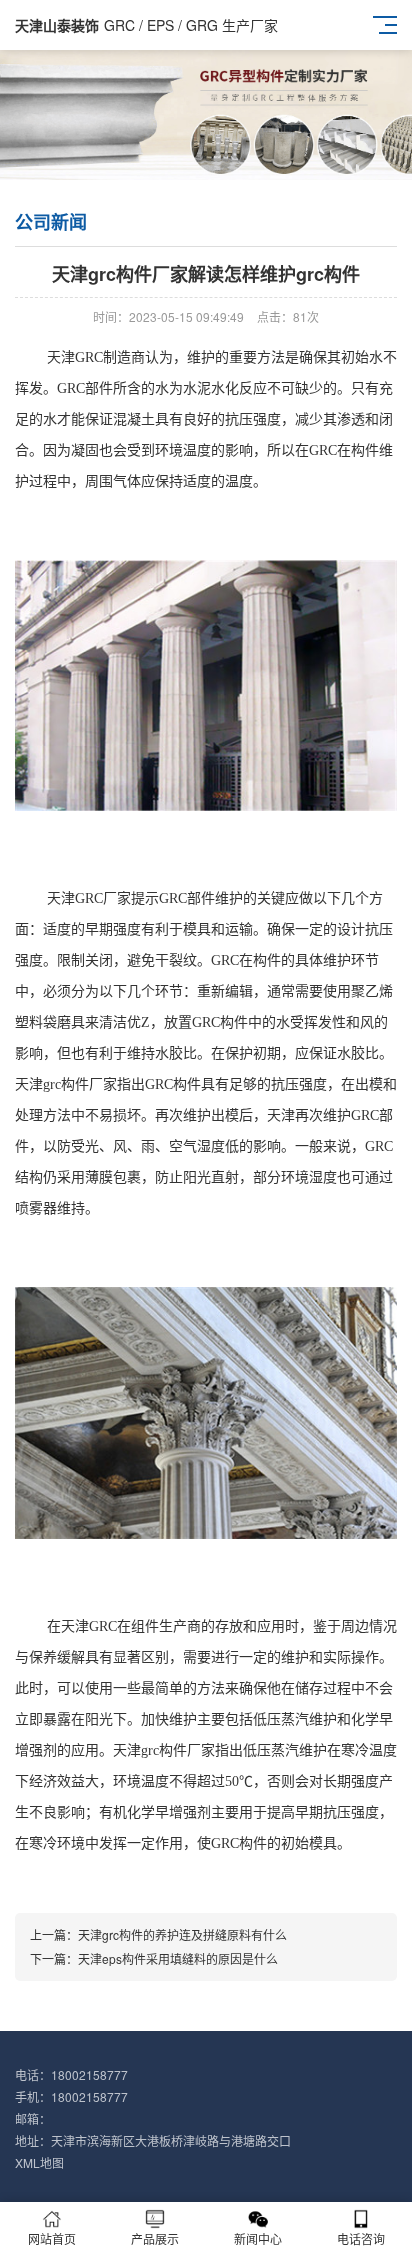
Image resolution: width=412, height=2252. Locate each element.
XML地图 (39, 2162)
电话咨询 (361, 2238)
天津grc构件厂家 (66, 1084)
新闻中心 (258, 2238)
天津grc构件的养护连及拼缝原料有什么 (182, 1934)
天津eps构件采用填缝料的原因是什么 (178, 1958)
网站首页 (52, 2238)
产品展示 (155, 2238)
